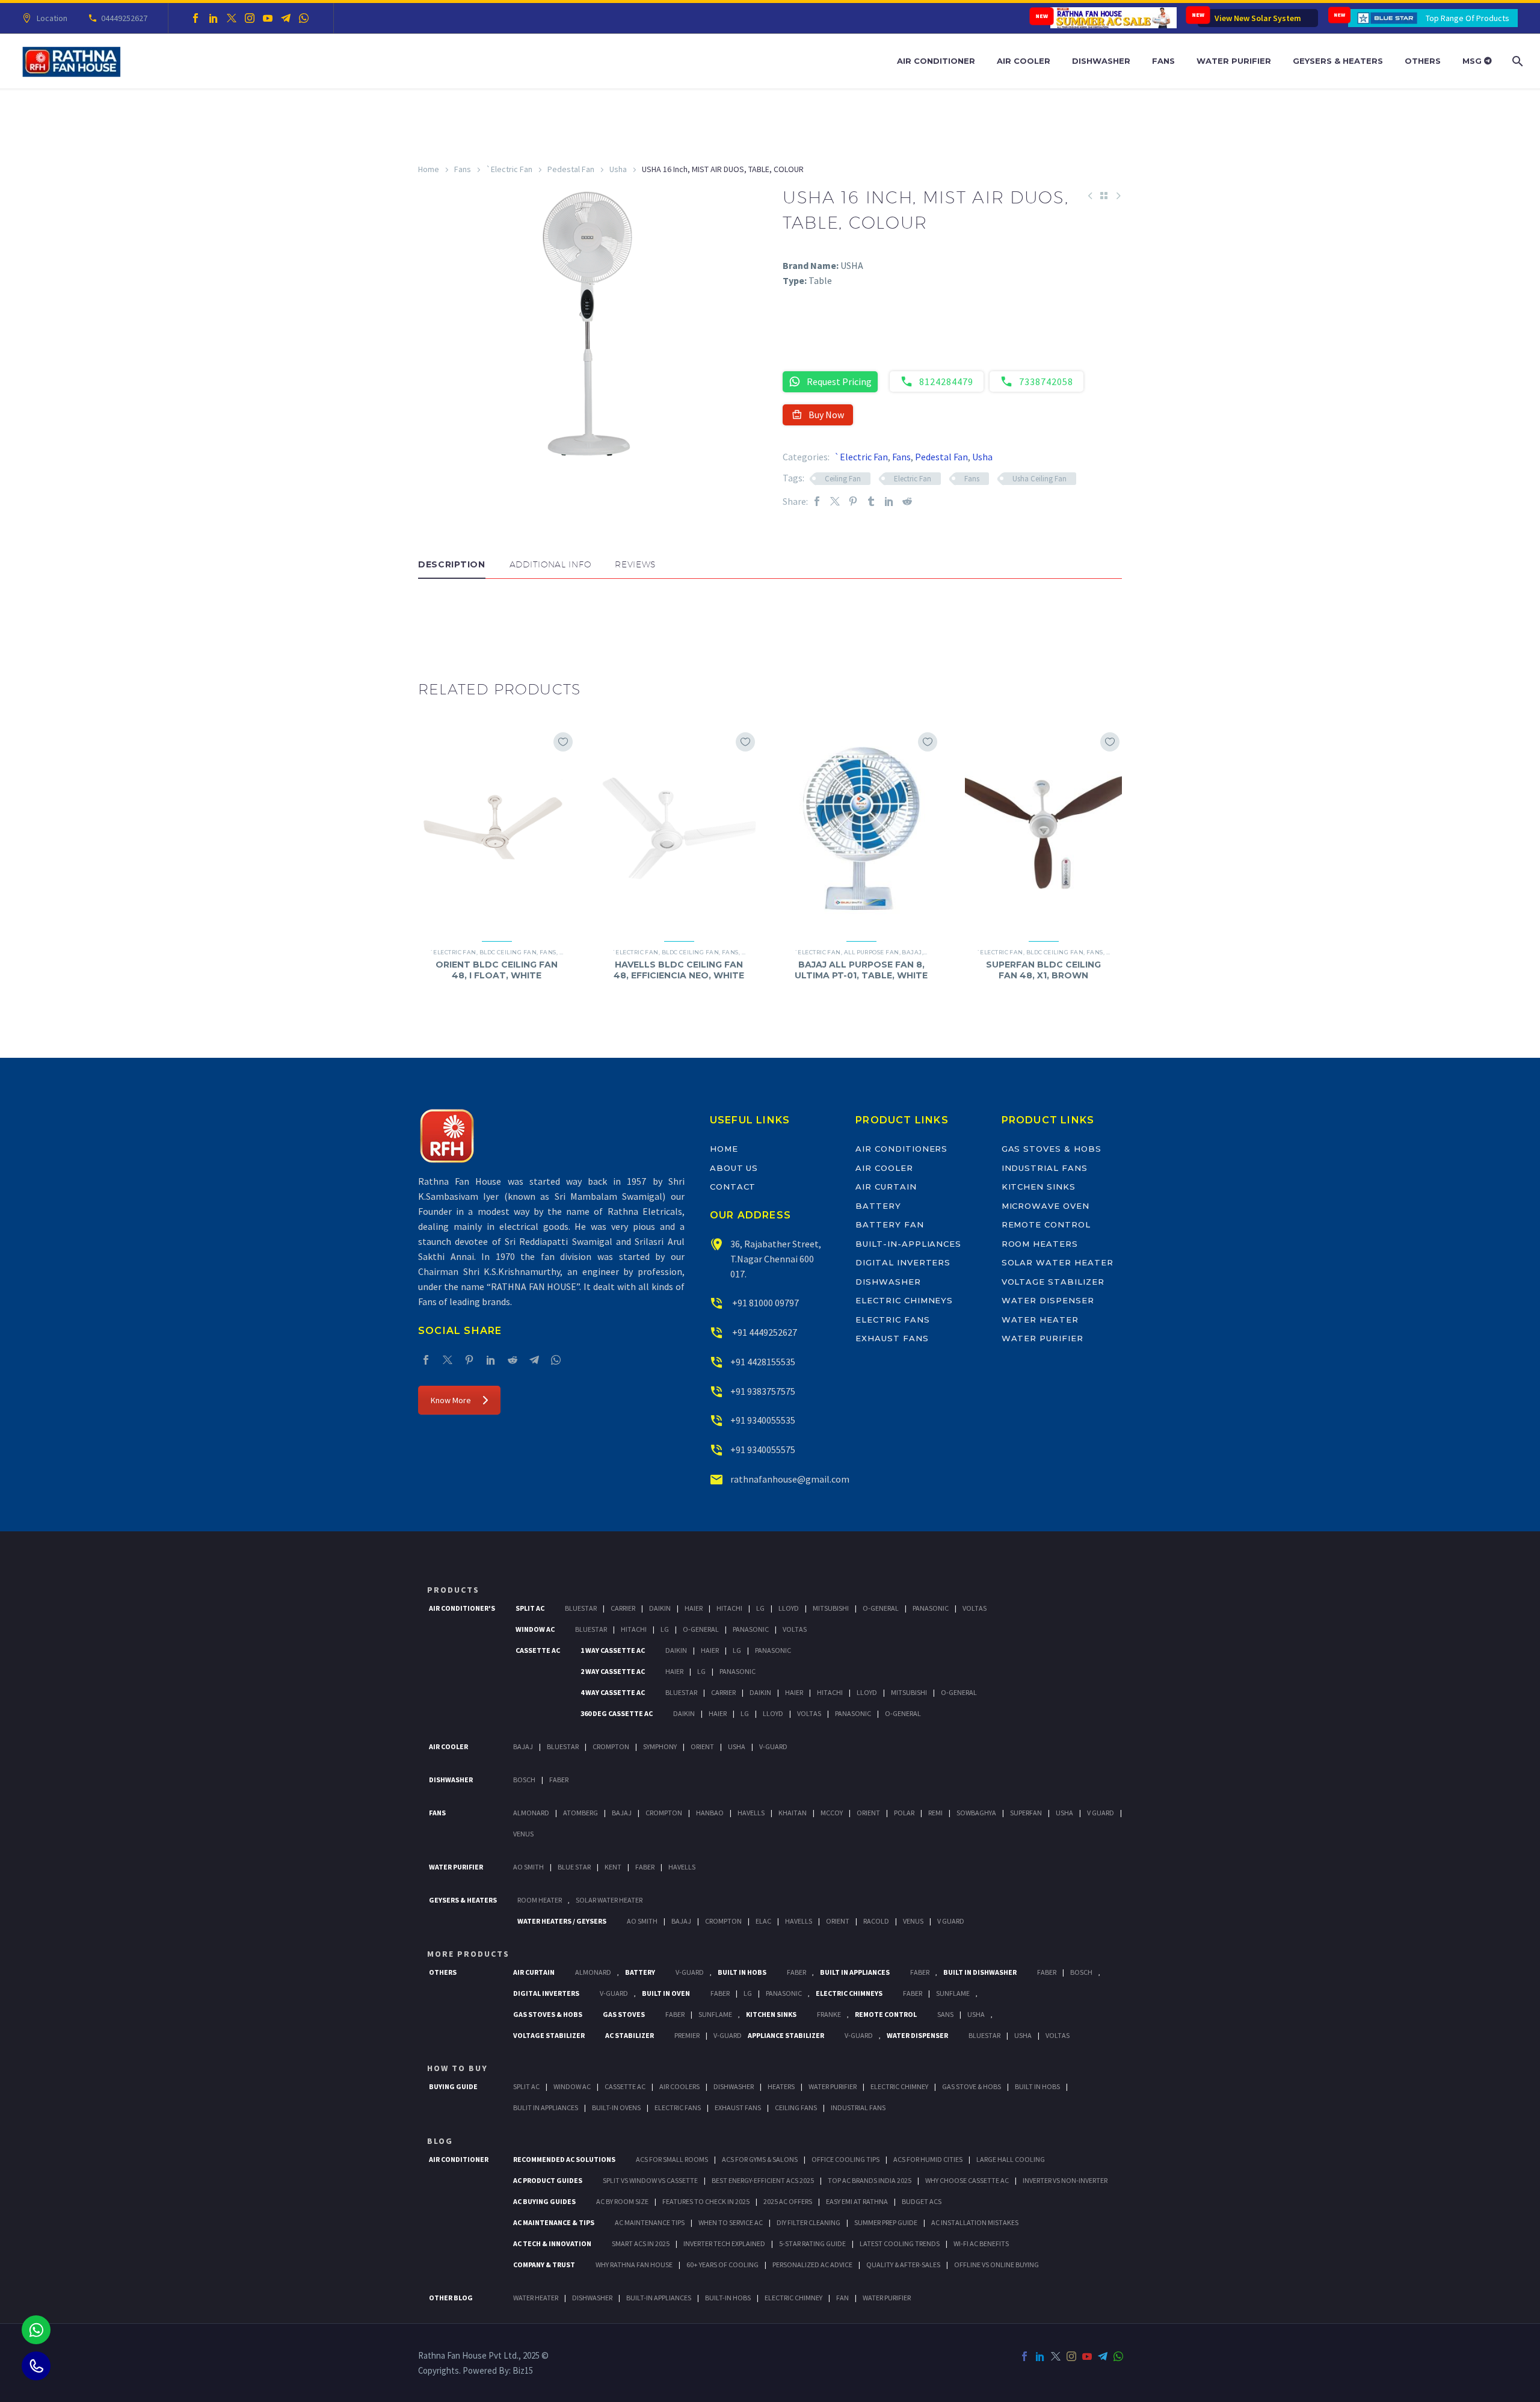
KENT (613, 1867)
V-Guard (773, 1746)
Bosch (524, 1780)
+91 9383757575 (763, 1391)
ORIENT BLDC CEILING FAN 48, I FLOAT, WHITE (497, 970)
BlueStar (581, 1608)
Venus (523, 1834)
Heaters (781, 2086)
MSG (1473, 61)
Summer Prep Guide (886, 2222)
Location (52, 18)
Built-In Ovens (616, 2107)
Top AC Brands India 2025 (870, 2180)
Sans (945, 2014)
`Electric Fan (509, 169)
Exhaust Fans (892, 1338)
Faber (559, 1780)
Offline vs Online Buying (996, 2265)
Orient (702, 1746)
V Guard (1101, 1813)
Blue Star (574, 1867)
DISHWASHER (592, 2298)
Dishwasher (1101, 61)
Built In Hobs (742, 1972)
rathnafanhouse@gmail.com (790, 1479)
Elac (763, 1921)
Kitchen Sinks (1039, 1187)
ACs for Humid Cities (928, 2159)
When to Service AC (731, 2222)
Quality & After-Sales (903, 2265)
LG (748, 1993)
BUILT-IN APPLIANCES (659, 2298)
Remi (935, 1813)
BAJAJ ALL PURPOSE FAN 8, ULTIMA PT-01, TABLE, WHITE (861, 970)
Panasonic (931, 1608)
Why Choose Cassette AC (967, 2180)
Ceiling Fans (796, 2107)
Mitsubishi (831, 1608)
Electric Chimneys (904, 1300)
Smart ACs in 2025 (641, 2243)
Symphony (660, 1746)
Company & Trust (544, 2265)
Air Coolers (679, 2086)
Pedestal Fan (571, 169)
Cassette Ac (538, 1650)
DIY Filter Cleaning (808, 2222)
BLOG (440, 2141)
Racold (876, 1921)
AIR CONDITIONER (459, 2159)
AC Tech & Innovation (552, 2243)
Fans (1163, 61)
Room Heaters (1040, 1244)
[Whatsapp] (36, 2330)
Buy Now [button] (826, 415)
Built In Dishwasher (980, 1972)
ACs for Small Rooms (672, 2159)
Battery (878, 1206)
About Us (734, 1168)
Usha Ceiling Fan (1039, 479)
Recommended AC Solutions (564, 2159)
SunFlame (953, 1993)
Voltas (975, 1608)
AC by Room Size (622, 2201)
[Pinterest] (853, 502)
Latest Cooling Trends (900, 2243)
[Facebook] (196, 18)
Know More (451, 1400)
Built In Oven (666, 1993)
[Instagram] (250, 18)
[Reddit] (907, 502)
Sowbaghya (976, 1813)
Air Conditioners (901, 1149)
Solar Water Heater (1058, 1262)
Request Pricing (839, 381)
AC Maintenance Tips (650, 2222)
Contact (733, 1187)
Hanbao (710, 1813)
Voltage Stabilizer (1053, 1282)
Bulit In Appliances (546, 2107)
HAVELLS (682, 1867)
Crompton (611, 1746)
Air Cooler (1024, 61)
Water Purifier (1234, 61)
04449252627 (124, 18)
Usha (618, 169)
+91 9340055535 (763, 1420)
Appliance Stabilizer (786, 2035)
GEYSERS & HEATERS (463, 1900)
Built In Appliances (855, 1972)
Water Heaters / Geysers (562, 1921)
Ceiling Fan (843, 479)
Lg (760, 1608)
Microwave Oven (1046, 1206)
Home (429, 169)
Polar (904, 1813)
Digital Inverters (903, 1262)
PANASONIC (784, 1993)
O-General (881, 1608)
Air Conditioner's (462, 1608)
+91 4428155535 (763, 1362)
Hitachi (729, 1608)
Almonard (531, 1813)
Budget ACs (922, 2201)
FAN (842, 2298)
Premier (687, 2035)
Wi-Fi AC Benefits (981, 2243)
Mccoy (832, 1813)
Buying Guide (453, 2086)
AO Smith (528, 1867)
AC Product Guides (548, 2180)
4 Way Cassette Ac (613, 1692)
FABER (645, 1867)
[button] (430, 615)
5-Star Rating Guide (812, 2243)
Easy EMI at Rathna (857, 2201)
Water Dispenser (1048, 1300)
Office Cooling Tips (845, 2159)
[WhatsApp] (304, 18)
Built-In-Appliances (908, 1244)
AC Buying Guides (544, 2201)
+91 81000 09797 (765, 1303)
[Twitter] (232, 18)
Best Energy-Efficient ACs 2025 (763, 2180)
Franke (829, 2014)
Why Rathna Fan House (634, 2265)
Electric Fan (913, 479)
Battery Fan (889, 1224)
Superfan (1026, 1813)
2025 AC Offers (788, 2201)
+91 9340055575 (763, 1450)
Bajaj (912, 952)
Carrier (623, 1608)
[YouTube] (268, 18)
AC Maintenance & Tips (554, 2222)
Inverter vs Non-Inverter (1065, 2180)
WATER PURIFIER (887, 2298)
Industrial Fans (1045, 1168)
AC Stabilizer (630, 2035)
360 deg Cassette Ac (617, 1713)
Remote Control (1046, 1224)
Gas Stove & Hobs (972, 2086)
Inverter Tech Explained (724, 2243)
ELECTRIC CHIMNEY (793, 2298)
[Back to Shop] (1104, 196)
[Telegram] (286, 18)
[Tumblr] (871, 502)
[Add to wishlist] (563, 742)
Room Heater (540, 1900)
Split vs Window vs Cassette (650, 2180)
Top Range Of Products (1468, 18)
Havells (751, 1813)
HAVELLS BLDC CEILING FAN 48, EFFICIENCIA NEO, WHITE (679, 970)
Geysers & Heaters (1338, 61)
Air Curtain (886, 1187)
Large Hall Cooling (1011, 2159)
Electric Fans (892, 1320)
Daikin (660, 1608)
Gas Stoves (624, 2014)
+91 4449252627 (764, 1332)
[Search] (1516, 61)
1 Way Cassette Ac (613, 1650)
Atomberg (581, 1813)
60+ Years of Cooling (722, 2265)
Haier (694, 1608)
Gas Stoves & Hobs (1052, 1149)
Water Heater (1040, 1320)
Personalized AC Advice (812, 2265)
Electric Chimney (899, 2086)
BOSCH (1081, 1972)
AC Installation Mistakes (975, 2222)
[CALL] (36, 2366)
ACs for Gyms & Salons (760, 2159)
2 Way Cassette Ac (613, 1671)
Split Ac (530, 1608)
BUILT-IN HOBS (728, 2298)
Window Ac (535, 1629)
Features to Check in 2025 (706, 2201)
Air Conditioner (936, 61)
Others (1423, 61)
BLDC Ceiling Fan (508, 952)
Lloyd (789, 1608)
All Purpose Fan (872, 952)
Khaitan (793, 1813)
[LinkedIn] (214, 18)
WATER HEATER (536, 2298)
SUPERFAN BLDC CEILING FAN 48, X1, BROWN (1043, 970)
